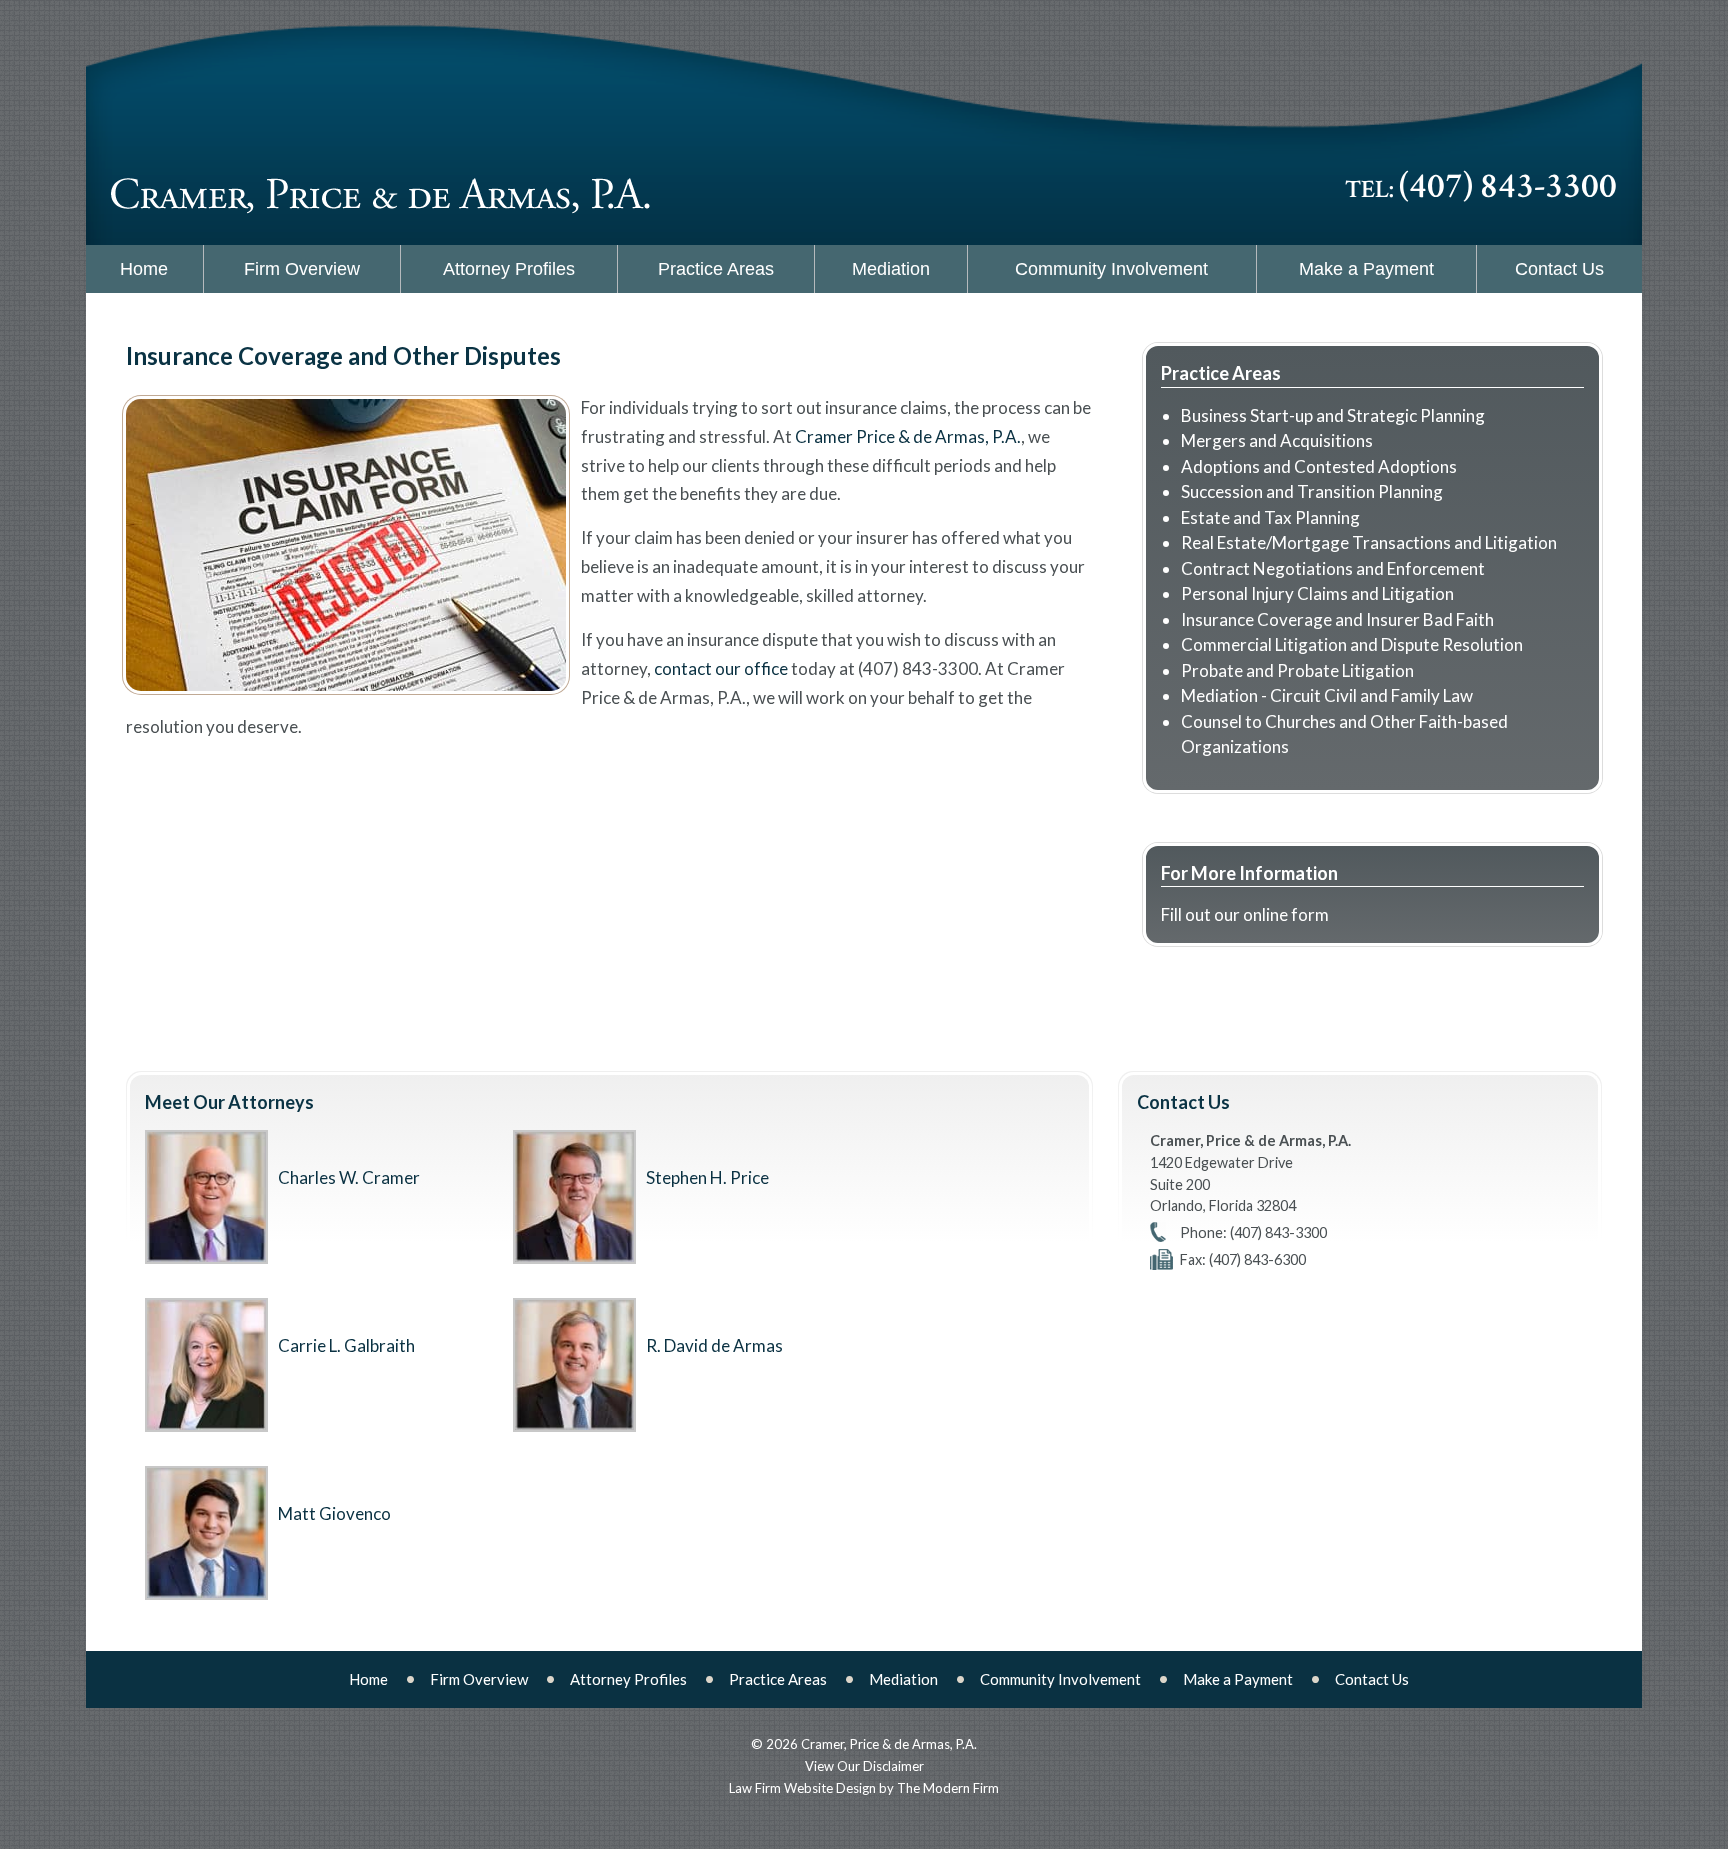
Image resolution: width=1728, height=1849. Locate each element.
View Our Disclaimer (864, 1766)
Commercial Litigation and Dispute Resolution (1352, 644)
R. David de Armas (714, 1345)
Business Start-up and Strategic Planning (1333, 415)
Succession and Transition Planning (1312, 491)
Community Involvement (1111, 269)
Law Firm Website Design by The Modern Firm (864, 1788)
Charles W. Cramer (349, 1177)
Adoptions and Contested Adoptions (1319, 466)
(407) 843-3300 (1508, 186)
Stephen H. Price (707, 1177)
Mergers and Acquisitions (1277, 440)
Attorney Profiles (509, 269)
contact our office (721, 668)
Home (144, 269)
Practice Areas (716, 269)
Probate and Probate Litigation (1297, 670)
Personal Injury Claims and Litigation (1317, 593)
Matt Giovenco (334, 1513)
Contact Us (1559, 269)
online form (1286, 914)
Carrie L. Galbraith (346, 1345)
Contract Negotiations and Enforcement (1333, 568)
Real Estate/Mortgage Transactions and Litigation (1369, 542)
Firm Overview (302, 269)
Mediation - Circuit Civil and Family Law (1327, 695)
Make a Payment (1366, 269)
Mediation (891, 269)
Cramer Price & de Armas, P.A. (908, 436)
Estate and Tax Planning (1270, 517)
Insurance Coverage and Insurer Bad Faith (1337, 619)
